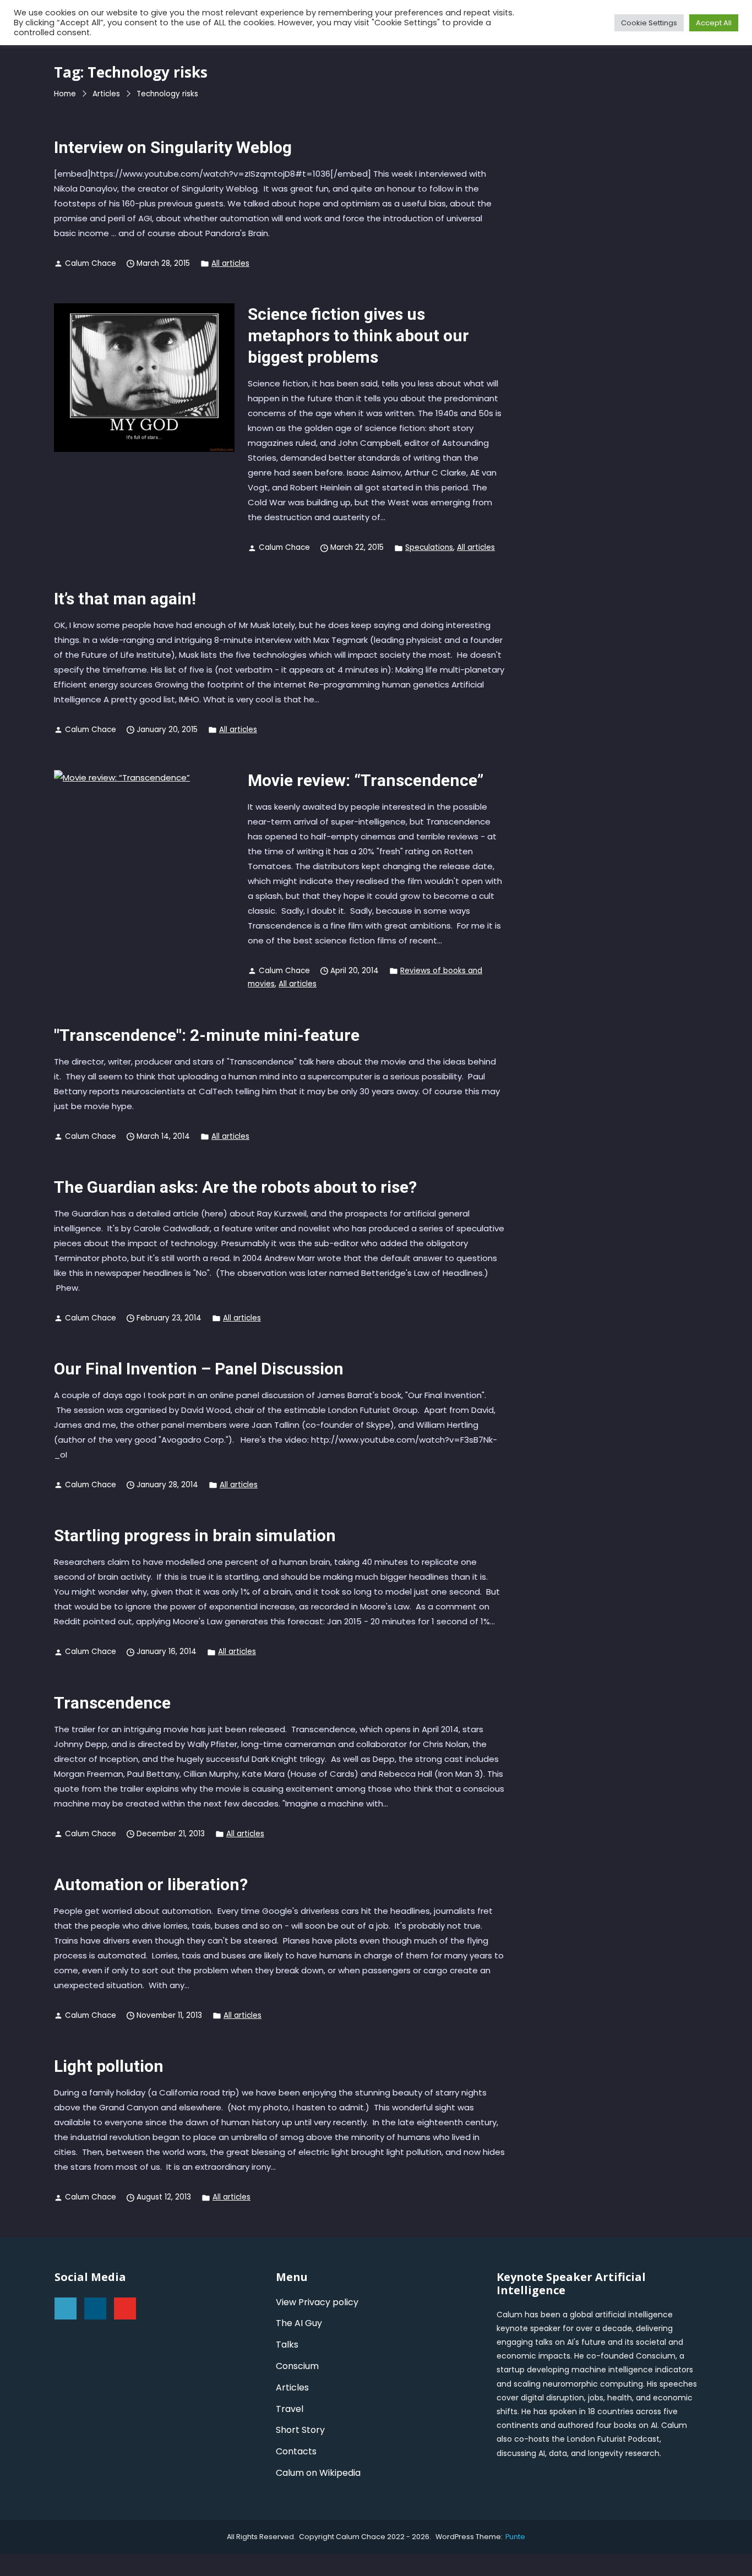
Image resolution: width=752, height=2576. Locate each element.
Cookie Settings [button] (649, 23)
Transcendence (112, 1703)
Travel (290, 2409)
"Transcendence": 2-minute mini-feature (207, 1035)
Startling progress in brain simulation (195, 1535)
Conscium (297, 2366)
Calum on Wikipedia (318, 2473)
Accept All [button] (714, 23)
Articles (292, 2387)
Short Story (300, 2430)
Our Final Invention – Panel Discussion (199, 1369)
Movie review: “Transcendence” (366, 780)
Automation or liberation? (151, 1884)
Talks (287, 2345)
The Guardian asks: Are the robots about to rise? (235, 1187)
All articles (230, 263)
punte (515, 2537)
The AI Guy (299, 2323)
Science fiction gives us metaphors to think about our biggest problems (358, 335)
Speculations (429, 547)
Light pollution (109, 2066)
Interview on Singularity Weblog (173, 147)
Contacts (296, 2451)
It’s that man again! (125, 599)
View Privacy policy (317, 2302)
